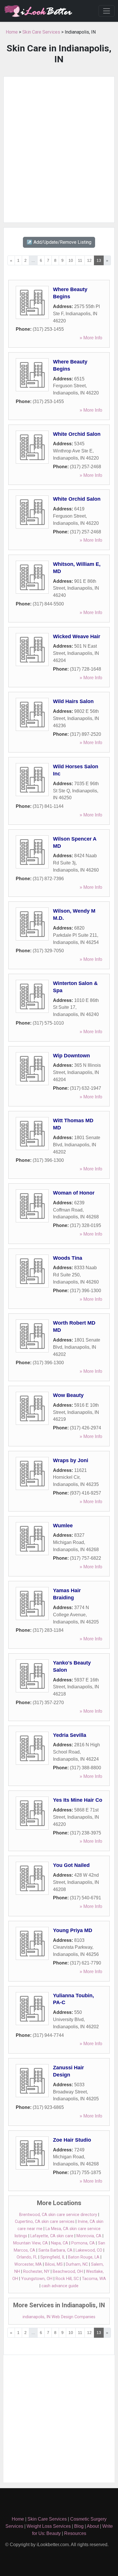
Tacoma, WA (94, 2279)
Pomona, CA (83, 2243)
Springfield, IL (53, 2257)
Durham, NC (77, 2264)
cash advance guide (60, 2286)
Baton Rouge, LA (84, 2257)
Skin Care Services (41, 32)
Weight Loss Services (49, 2526)
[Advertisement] (59, 150)
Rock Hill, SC (67, 2279)
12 (89, 260)
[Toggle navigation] (107, 11)
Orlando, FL (27, 2257)
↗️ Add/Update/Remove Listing (59, 242)
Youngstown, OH (37, 2279)
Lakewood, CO (89, 2250)
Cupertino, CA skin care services (45, 2222)
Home (12, 32)
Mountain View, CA (31, 2243)
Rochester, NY (36, 2272)
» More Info (91, 338)
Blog (79, 2526)
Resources (75, 2533)
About (93, 2526)
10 (71, 260)
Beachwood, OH (68, 2272)
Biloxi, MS (54, 2264)
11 (80, 260)
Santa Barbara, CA (55, 2250)
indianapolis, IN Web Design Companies (59, 2317)
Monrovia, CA (89, 2236)
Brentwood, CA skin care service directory (58, 2215)
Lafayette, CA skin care (52, 2236)
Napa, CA (60, 2243)
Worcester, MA (28, 2264)
